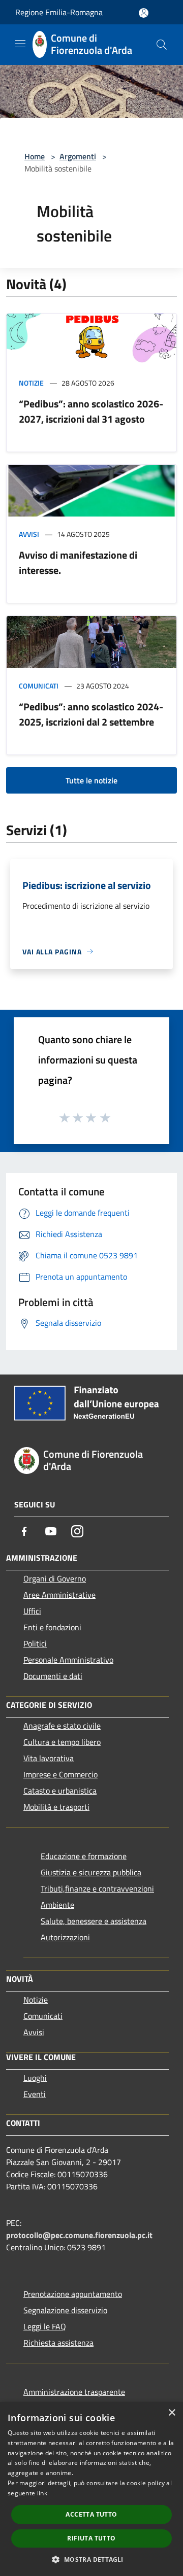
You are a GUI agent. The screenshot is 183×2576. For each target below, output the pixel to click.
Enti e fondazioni (52, 1627)
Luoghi (35, 2078)
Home (35, 156)
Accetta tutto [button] (91, 2514)
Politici (35, 1643)
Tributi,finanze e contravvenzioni (97, 1888)
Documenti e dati (53, 1676)
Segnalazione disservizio (65, 2310)
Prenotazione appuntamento (73, 2294)
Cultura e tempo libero (62, 1742)
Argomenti (78, 156)
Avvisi (29, 534)
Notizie (31, 383)
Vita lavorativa (49, 1758)
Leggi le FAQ (45, 2326)
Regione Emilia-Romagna (59, 12)
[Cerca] (162, 45)
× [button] (172, 2413)
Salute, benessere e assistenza (94, 1921)
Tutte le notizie (91, 780)
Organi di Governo (55, 1578)
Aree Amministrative (59, 1595)
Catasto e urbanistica (60, 1791)
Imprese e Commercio (60, 1774)
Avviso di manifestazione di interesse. (78, 562)
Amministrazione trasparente (74, 2392)
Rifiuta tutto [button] (91, 2538)
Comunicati (39, 686)
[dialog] (91, 2489)
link (42, 2493)
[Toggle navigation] (20, 44)
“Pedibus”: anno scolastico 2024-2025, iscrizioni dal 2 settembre (91, 714)
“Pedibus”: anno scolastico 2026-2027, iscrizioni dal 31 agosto (91, 411)
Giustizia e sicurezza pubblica (91, 1872)
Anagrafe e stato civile (62, 1726)
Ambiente (57, 1905)
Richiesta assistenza (58, 2343)
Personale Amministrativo (68, 1660)
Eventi (35, 2094)
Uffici (32, 1611)
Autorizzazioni (65, 1937)
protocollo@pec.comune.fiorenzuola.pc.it (79, 2235)
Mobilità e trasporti (56, 1807)
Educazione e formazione (84, 1856)
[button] (91, 2559)
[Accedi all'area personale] (144, 13)
